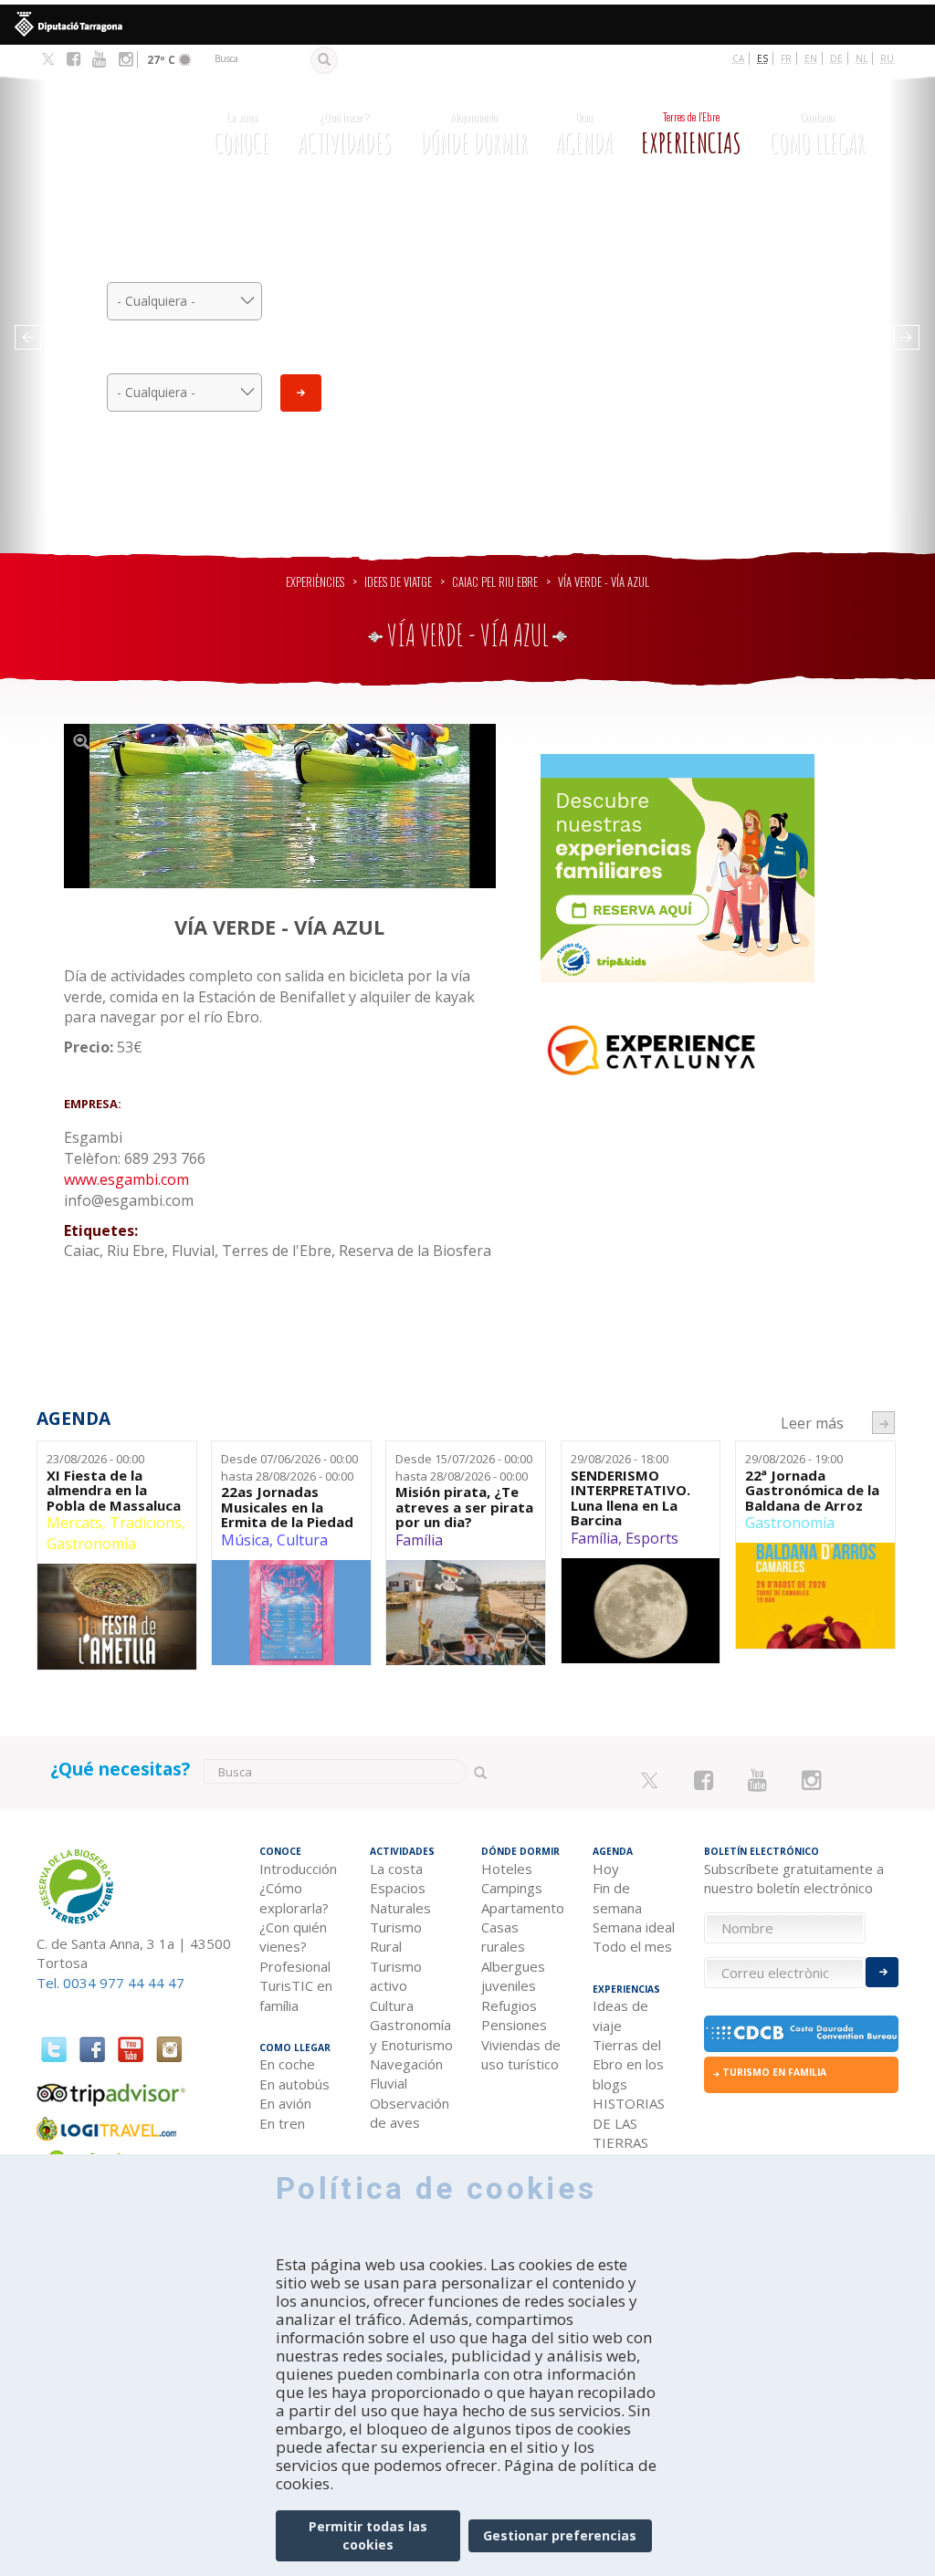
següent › (883, 1423)
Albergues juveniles (513, 1976)
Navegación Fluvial (406, 2073)
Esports (652, 1538)
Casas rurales (503, 1937)
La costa (396, 1869)
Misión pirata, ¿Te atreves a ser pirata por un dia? (464, 1507)
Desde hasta (289, 1467)
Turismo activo (396, 1976)
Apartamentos (523, 1908)
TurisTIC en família (296, 1995)
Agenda (584, 134)
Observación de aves (410, 2113)
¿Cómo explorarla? (294, 1897)
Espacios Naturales (400, 1897)
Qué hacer (185, 266)
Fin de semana (617, 1897)
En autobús (294, 2084)
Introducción (298, 1869)
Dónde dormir (474, 134)
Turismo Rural (396, 1937)
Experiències (315, 582)
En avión (285, 2103)
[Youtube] (99, 59)
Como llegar (817, 134)
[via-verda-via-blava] (280, 806)
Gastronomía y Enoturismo (411, 2034)
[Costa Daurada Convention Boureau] (802, 2034)
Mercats (74, 1523)
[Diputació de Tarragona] (467, 25)
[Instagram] (126, 59)
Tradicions (146, 1523)
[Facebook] (74, 59)
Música (245, 1540)
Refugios (509, 2005)
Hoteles (507, 1869)
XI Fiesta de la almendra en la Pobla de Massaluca (114, 1491)
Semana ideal (634, 1927)
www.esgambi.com (126, 1179)
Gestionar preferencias (560, 2535)
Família (419, 1540)
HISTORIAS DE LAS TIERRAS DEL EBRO (629, 2132)
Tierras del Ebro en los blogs (628, 2064)
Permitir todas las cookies (368, 2535)
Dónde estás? (185, 357)
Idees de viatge (398, 582)
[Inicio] (109, 132)
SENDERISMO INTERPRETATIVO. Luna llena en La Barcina (630, 1498)
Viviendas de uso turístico (521, 2054)
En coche (287, 2064)
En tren (282, 2123)
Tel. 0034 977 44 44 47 (110, 1983)
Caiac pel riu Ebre (495, 582)
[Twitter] (48, 60)
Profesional (295, 1966)
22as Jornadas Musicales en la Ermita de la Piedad (287, 1507)
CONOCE (242, 134)
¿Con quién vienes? (293, 1937)
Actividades (345, 134)
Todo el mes (632, 1946)
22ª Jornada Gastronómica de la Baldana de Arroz (812, 1491)
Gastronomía (91, 1544)
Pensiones (514, 2025)
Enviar (301, 393)
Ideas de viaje (620, 2015)
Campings (512, 1888)
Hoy (606, 1869)
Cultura (302, 1540)
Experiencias (691, 134)
